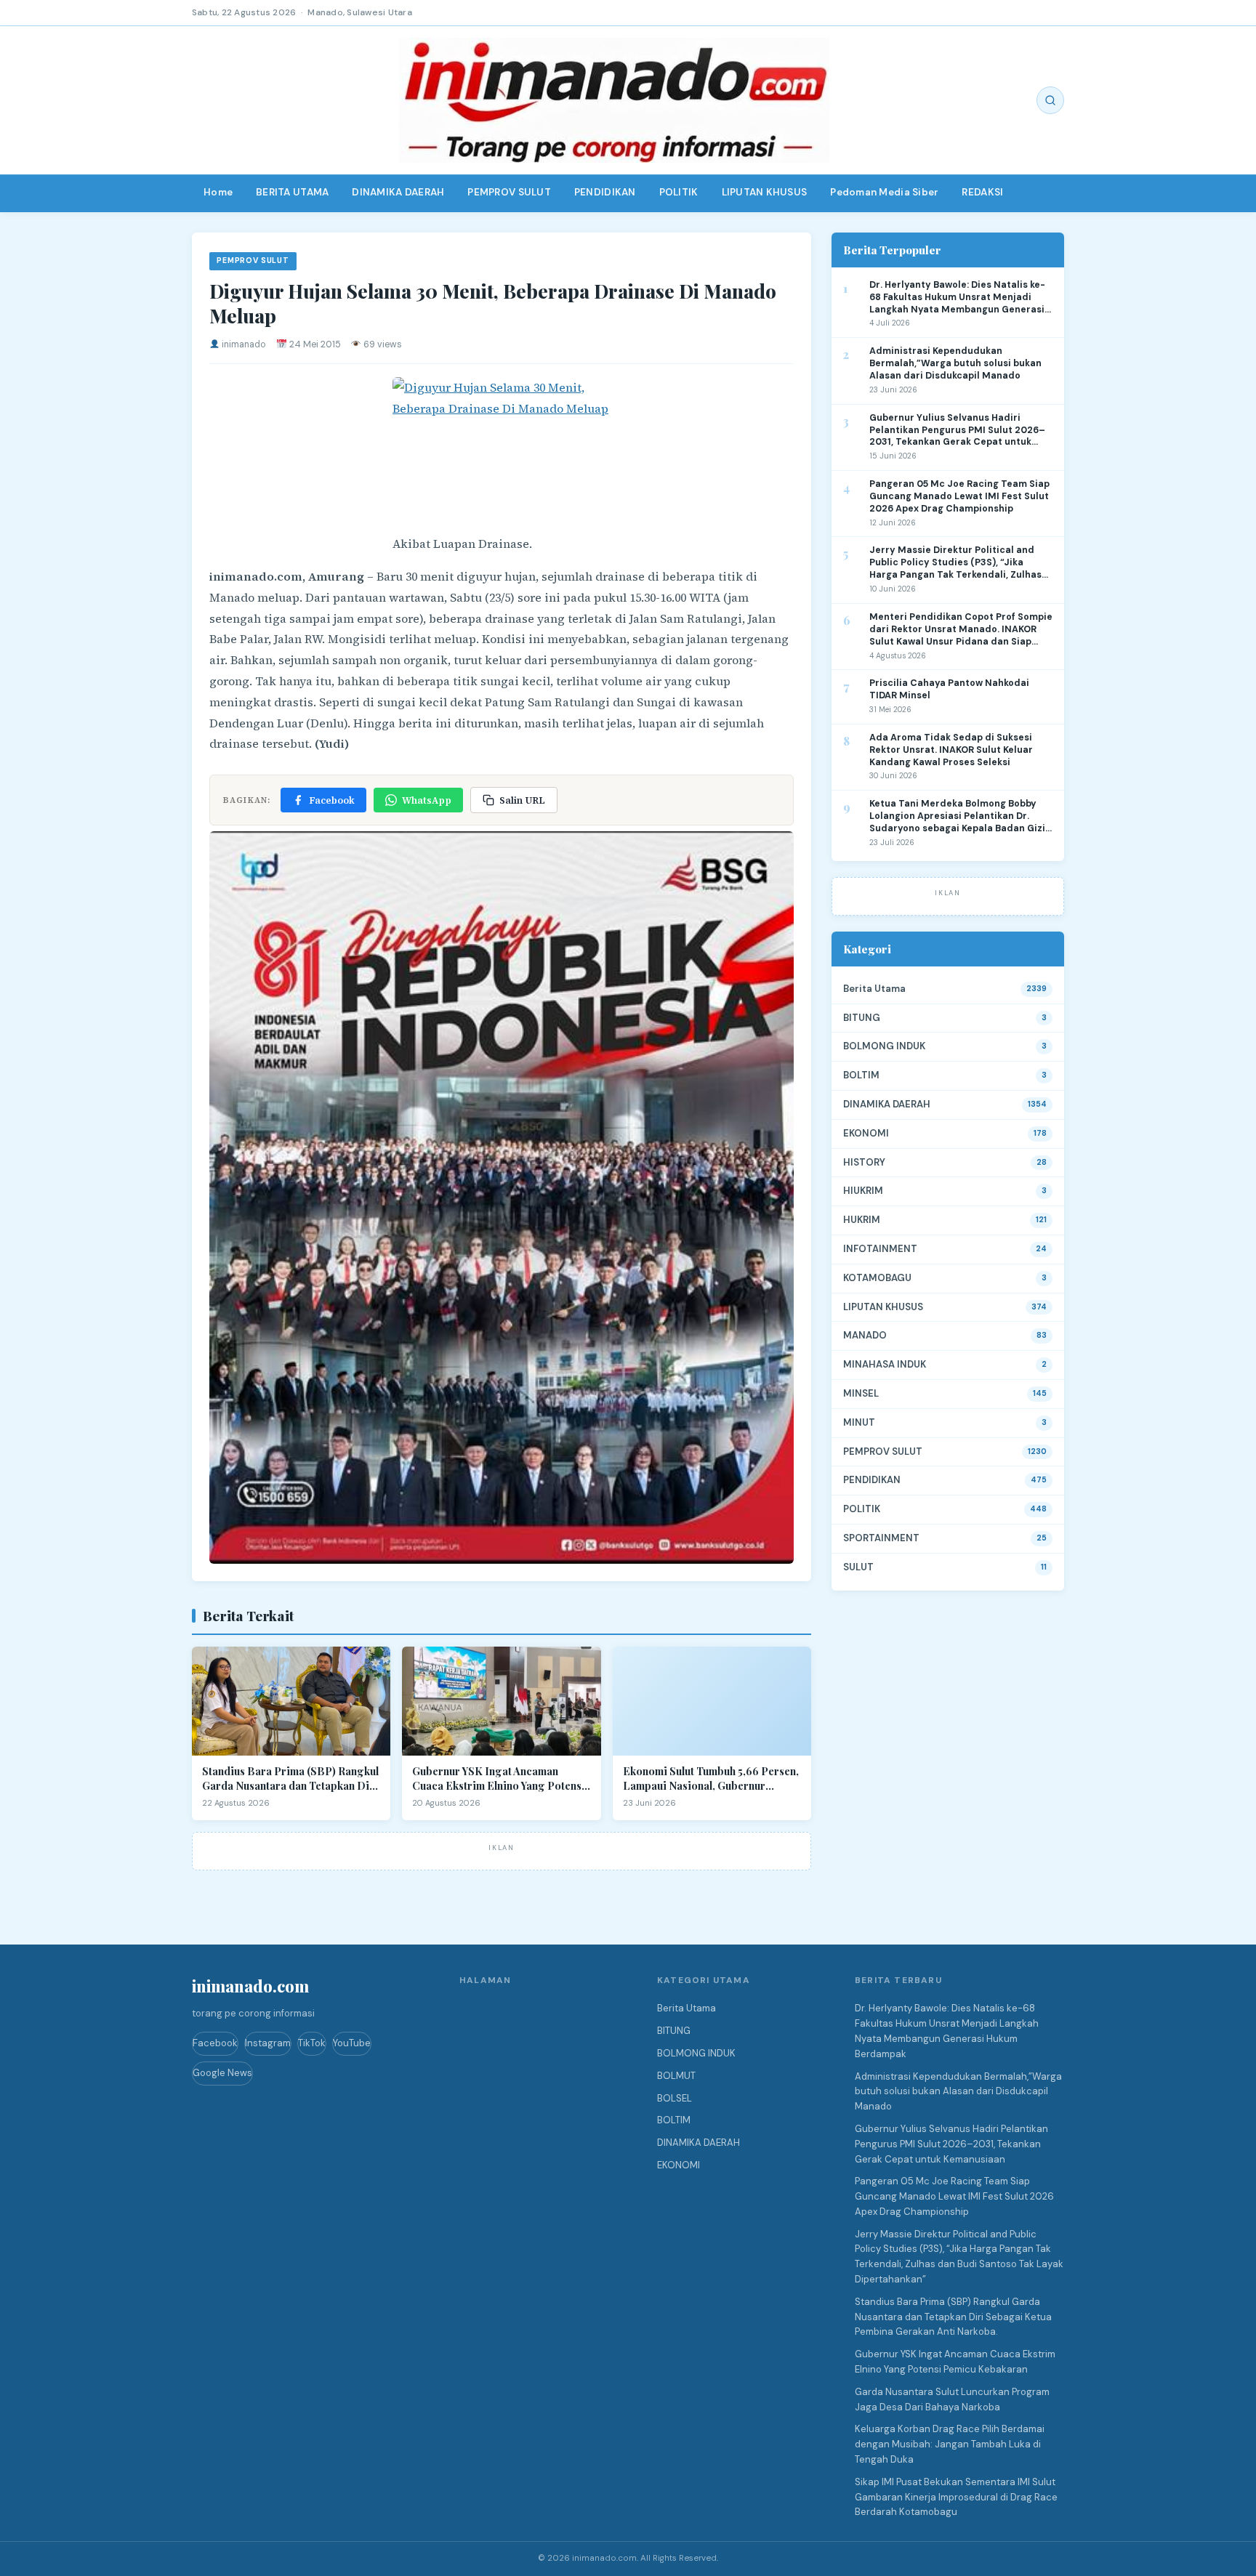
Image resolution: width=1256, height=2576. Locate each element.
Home (218, 192)
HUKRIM (862, 1220)
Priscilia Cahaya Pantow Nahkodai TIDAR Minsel (949, 689)
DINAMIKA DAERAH (398, 192)
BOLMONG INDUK (884, 1046)
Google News (222, 2073)
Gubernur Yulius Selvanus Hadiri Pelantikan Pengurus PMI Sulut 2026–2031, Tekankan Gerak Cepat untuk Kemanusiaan (957, 431)
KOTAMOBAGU (877, 1278)
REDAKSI (982, 192)
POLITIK (679, 192)
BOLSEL (675, 2098)
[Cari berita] (1050, 100)
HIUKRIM (863, 1191)
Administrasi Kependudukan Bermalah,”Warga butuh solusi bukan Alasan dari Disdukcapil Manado (955, 363)
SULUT (858, 1567)
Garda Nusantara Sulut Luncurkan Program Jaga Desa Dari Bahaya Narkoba (952, 2399)
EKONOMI (866, 1133)
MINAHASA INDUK (885, 1364)
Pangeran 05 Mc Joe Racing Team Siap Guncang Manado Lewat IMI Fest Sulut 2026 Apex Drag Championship (959, 496)
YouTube (352, 2043)
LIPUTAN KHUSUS (765, 192)
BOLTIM (861, 1075)
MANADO (865, 1335)
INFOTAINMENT (880, 1249)
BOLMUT (676, 2076)
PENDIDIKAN (605, 192)
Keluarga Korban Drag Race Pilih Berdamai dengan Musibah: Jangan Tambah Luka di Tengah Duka (950, 2444)
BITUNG (862, 1018)
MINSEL (861, 1393)
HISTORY (864, 1162)
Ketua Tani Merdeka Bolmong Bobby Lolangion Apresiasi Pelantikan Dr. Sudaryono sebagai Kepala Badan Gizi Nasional (957, 816)
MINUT (859, 1422)
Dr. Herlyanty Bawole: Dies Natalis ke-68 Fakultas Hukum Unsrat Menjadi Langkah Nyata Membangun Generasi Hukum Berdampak (957, 298)
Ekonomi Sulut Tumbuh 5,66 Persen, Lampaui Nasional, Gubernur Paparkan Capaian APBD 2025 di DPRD (711, 1778)
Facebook (332, 800)
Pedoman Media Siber (884, 192)
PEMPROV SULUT (509, 192)
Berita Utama (874, 989)
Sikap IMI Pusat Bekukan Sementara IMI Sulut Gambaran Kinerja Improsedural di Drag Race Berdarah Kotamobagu (956, 2497)
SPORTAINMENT (881, 1538)
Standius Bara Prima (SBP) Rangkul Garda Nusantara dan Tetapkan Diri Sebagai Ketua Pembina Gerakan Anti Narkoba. (290, 1778)
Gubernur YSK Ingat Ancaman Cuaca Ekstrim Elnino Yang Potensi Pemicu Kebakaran (499, 1778)
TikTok (312, 2043)
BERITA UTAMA (292, 192)
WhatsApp (427, 800)
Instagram (268, 2043)
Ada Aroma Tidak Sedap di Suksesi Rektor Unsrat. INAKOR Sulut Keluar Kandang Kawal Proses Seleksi (951, 750)
